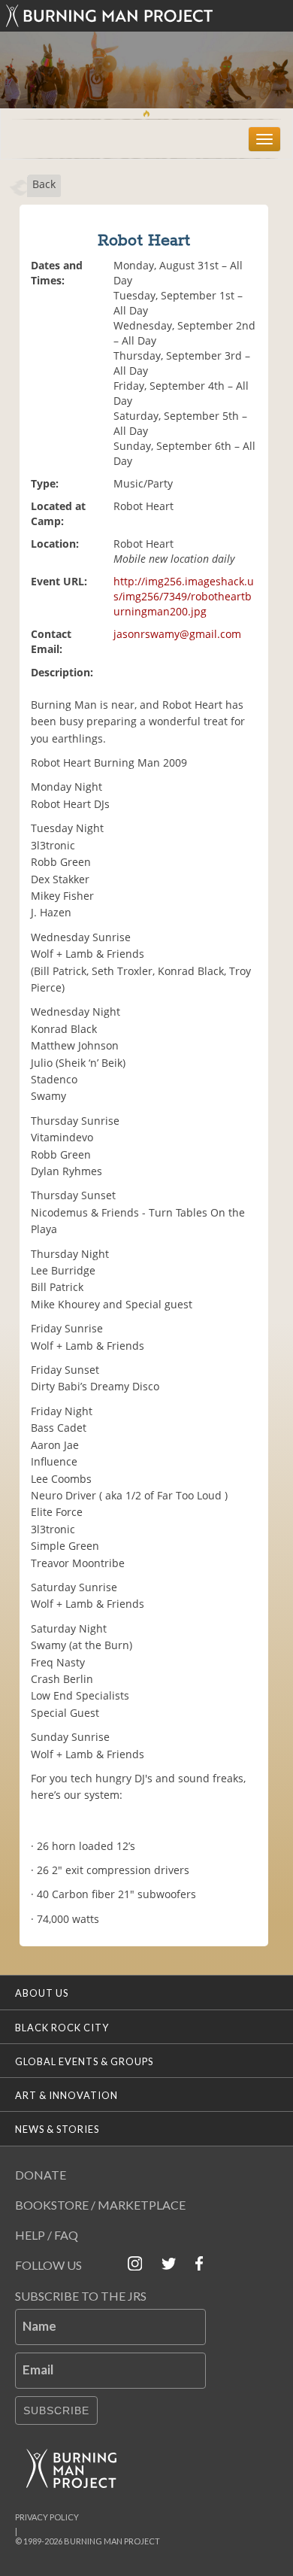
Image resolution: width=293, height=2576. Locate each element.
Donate (41, 2175)
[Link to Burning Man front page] (146, 16)
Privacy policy (47, 2517)
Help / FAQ (47, 2235)
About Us (42, 1993)
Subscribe (56, 2410)
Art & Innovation (66, 2095)
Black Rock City (62, 2028)
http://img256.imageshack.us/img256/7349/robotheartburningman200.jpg (184, 596)
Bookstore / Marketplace (100, 2205)
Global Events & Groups (84, 2061)
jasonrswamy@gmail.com (177, 634)
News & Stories (57, 2129)
